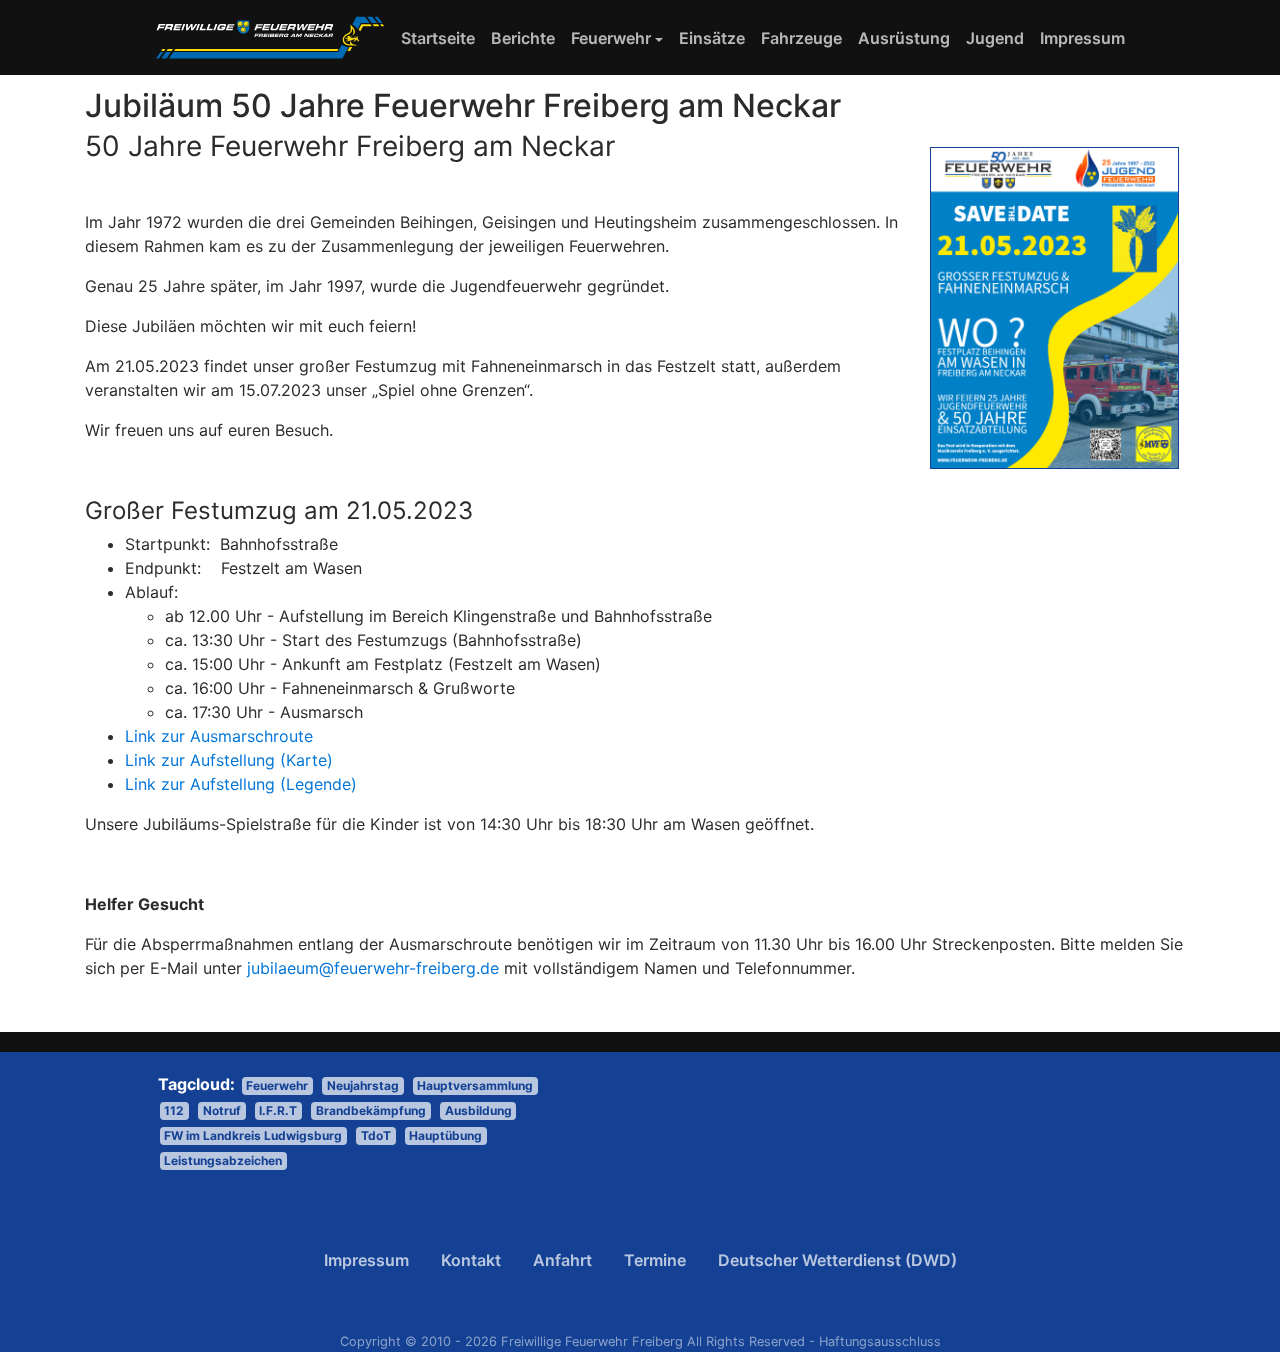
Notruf (222, 1110)
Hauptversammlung (475, 1085)
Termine (655, 1260)
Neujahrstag (363, 1085)
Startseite (442, 37)
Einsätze (712, 38)
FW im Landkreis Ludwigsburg (253, 1135)
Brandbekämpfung (371, 1110)
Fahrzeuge (801, 38)
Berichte (523, 38)
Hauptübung (445, 1135)
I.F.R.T (278, 1110)
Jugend (995, 38)
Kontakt (471, 1260)
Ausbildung (478, 1110)
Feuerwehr (611, 38)
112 (174, 1110)
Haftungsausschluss (880, 1341)
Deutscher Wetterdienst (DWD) (837, 1260)
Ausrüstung (904, 38)
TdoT (376, 1135)
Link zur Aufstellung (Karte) (229, 760)
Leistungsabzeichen (223, 1160)
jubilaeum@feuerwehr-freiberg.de (373, 968)
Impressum (1082, 38)
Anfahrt (562, 1260)
